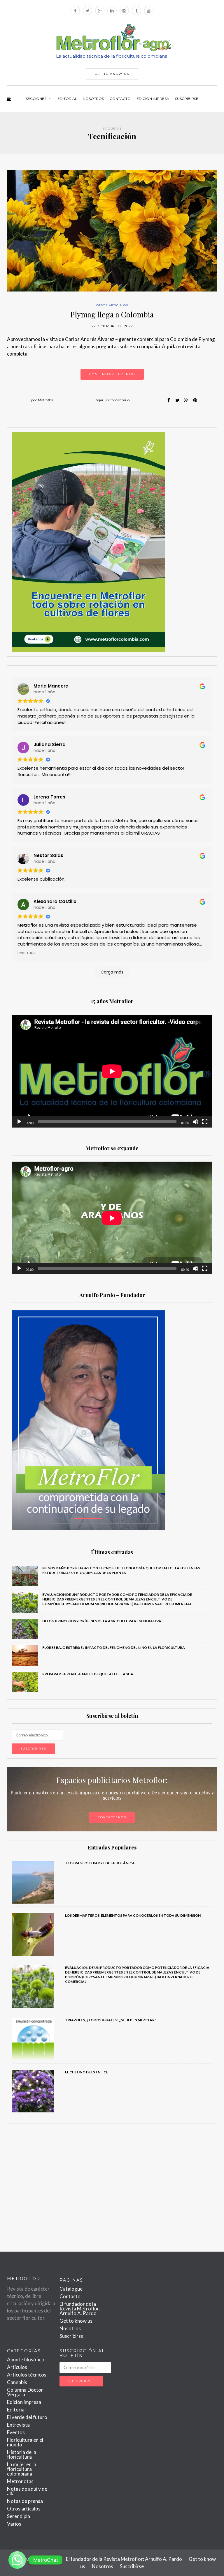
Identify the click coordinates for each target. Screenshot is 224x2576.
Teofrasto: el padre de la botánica (100, 1863)
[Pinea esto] (195, 400)
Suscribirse (187, 99)
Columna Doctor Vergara (25, 2392)
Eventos (16, 2432)
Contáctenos (112, 1817)
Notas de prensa (25, 2501)
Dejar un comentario (112, 400)
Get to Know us (112, 74)
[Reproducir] (19, 1122)
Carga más (112, 972)
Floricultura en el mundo (25, 2442)
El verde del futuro (27, 2417)
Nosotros (93, 99)
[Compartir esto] (169, 400)
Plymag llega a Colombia (112, 314)
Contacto (120, 99)
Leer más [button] (27, 953)
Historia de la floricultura (22, 2454)
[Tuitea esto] (178, 400)
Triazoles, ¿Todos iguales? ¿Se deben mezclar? (111, 2020)
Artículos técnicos (27, 2375)
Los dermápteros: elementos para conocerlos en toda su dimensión (133, 1915)
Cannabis (17, 2382)
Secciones (36, 99)
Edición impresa (153, 99)
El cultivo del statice (87, 2072)
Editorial (67, 99)
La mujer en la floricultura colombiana (22, 2469)
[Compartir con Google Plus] (186, 400)
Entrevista (18, 2425)
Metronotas (20, 2481)
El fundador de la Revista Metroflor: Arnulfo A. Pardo (80, 2309)
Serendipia (19, 2516)
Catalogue (71, 2289)
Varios (14, 2524)
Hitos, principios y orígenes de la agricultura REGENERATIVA (102, 1621)
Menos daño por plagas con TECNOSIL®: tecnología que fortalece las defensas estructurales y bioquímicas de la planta (121, 1570)
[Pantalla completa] (205, 1122)
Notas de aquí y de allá (27, 2491)
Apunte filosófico (26, 2359)
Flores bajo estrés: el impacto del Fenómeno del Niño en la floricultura (114, 1647)
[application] (112, 1071)
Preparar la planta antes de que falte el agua (88, 1674)
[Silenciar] (195, 1122)
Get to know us (76, 2321)
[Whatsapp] (17, 2560)
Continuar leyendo (112, 374)
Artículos (17, 2367)
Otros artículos (112, 305)
